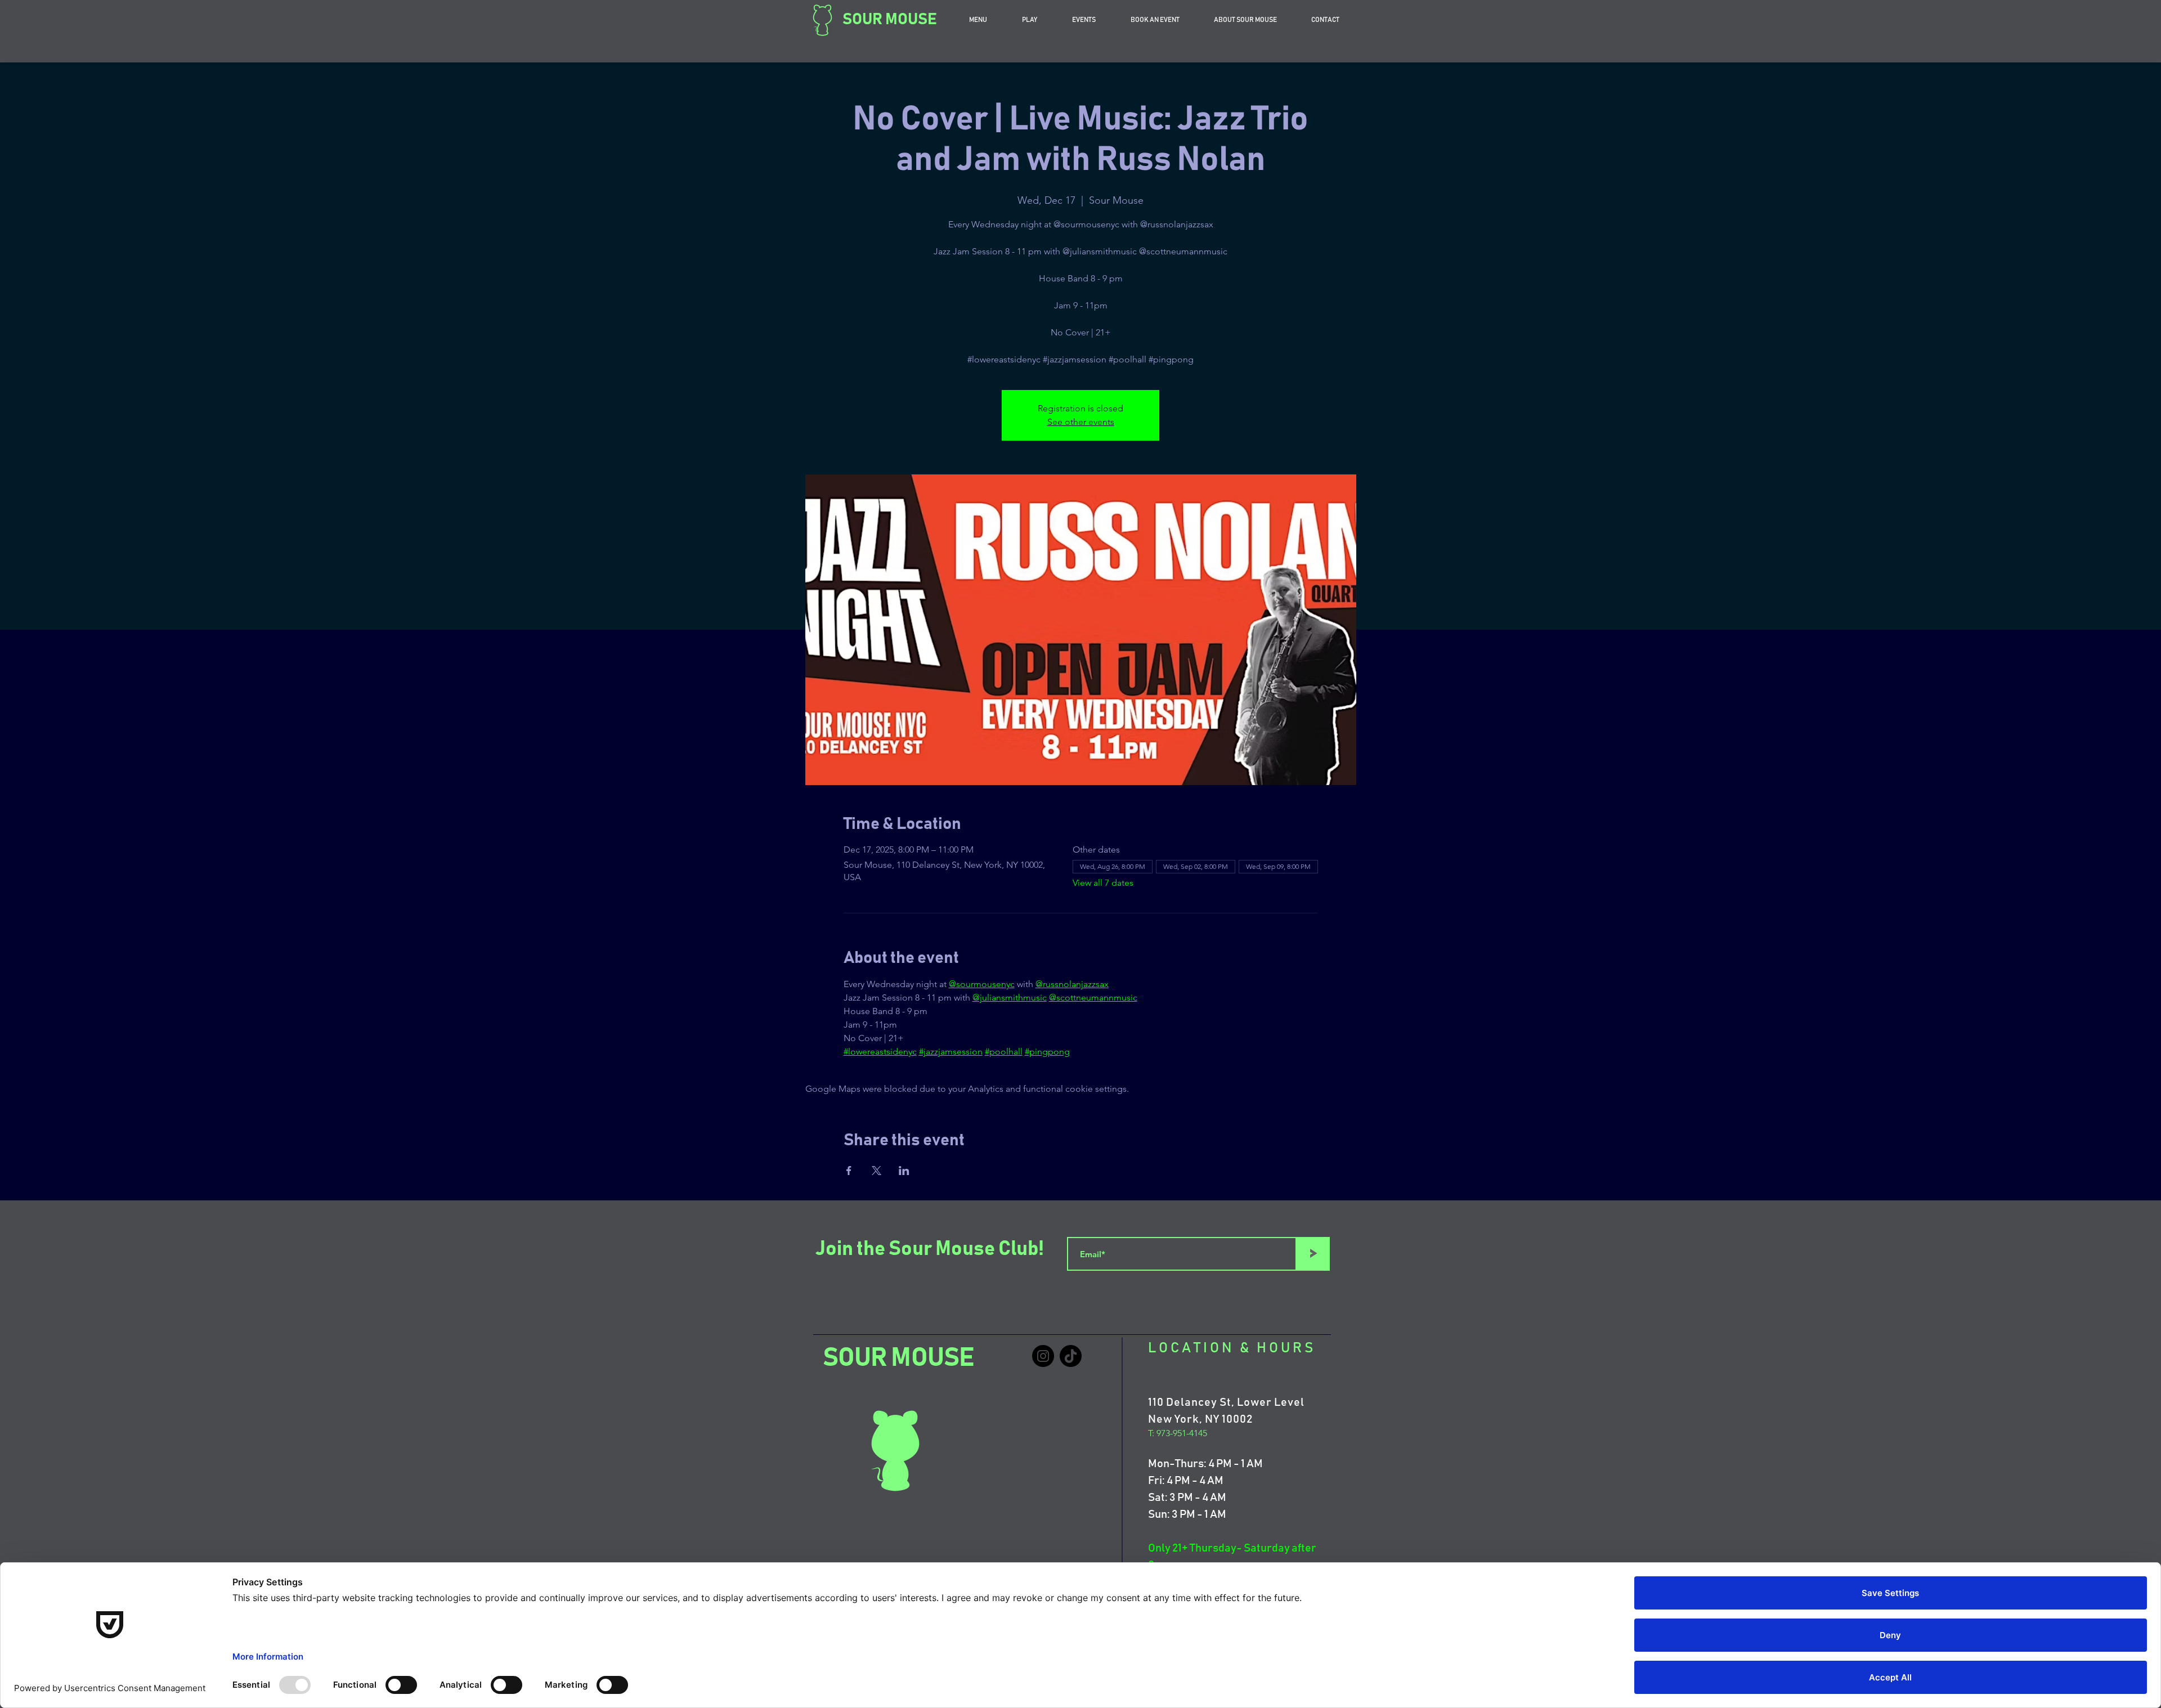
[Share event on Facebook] (849, 1171)
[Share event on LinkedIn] (904, 1171)
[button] (1155, 20)
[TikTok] (1071, 1356)
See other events (1081, 422)
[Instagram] (1043, 1356)
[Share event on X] (876, 1171)
